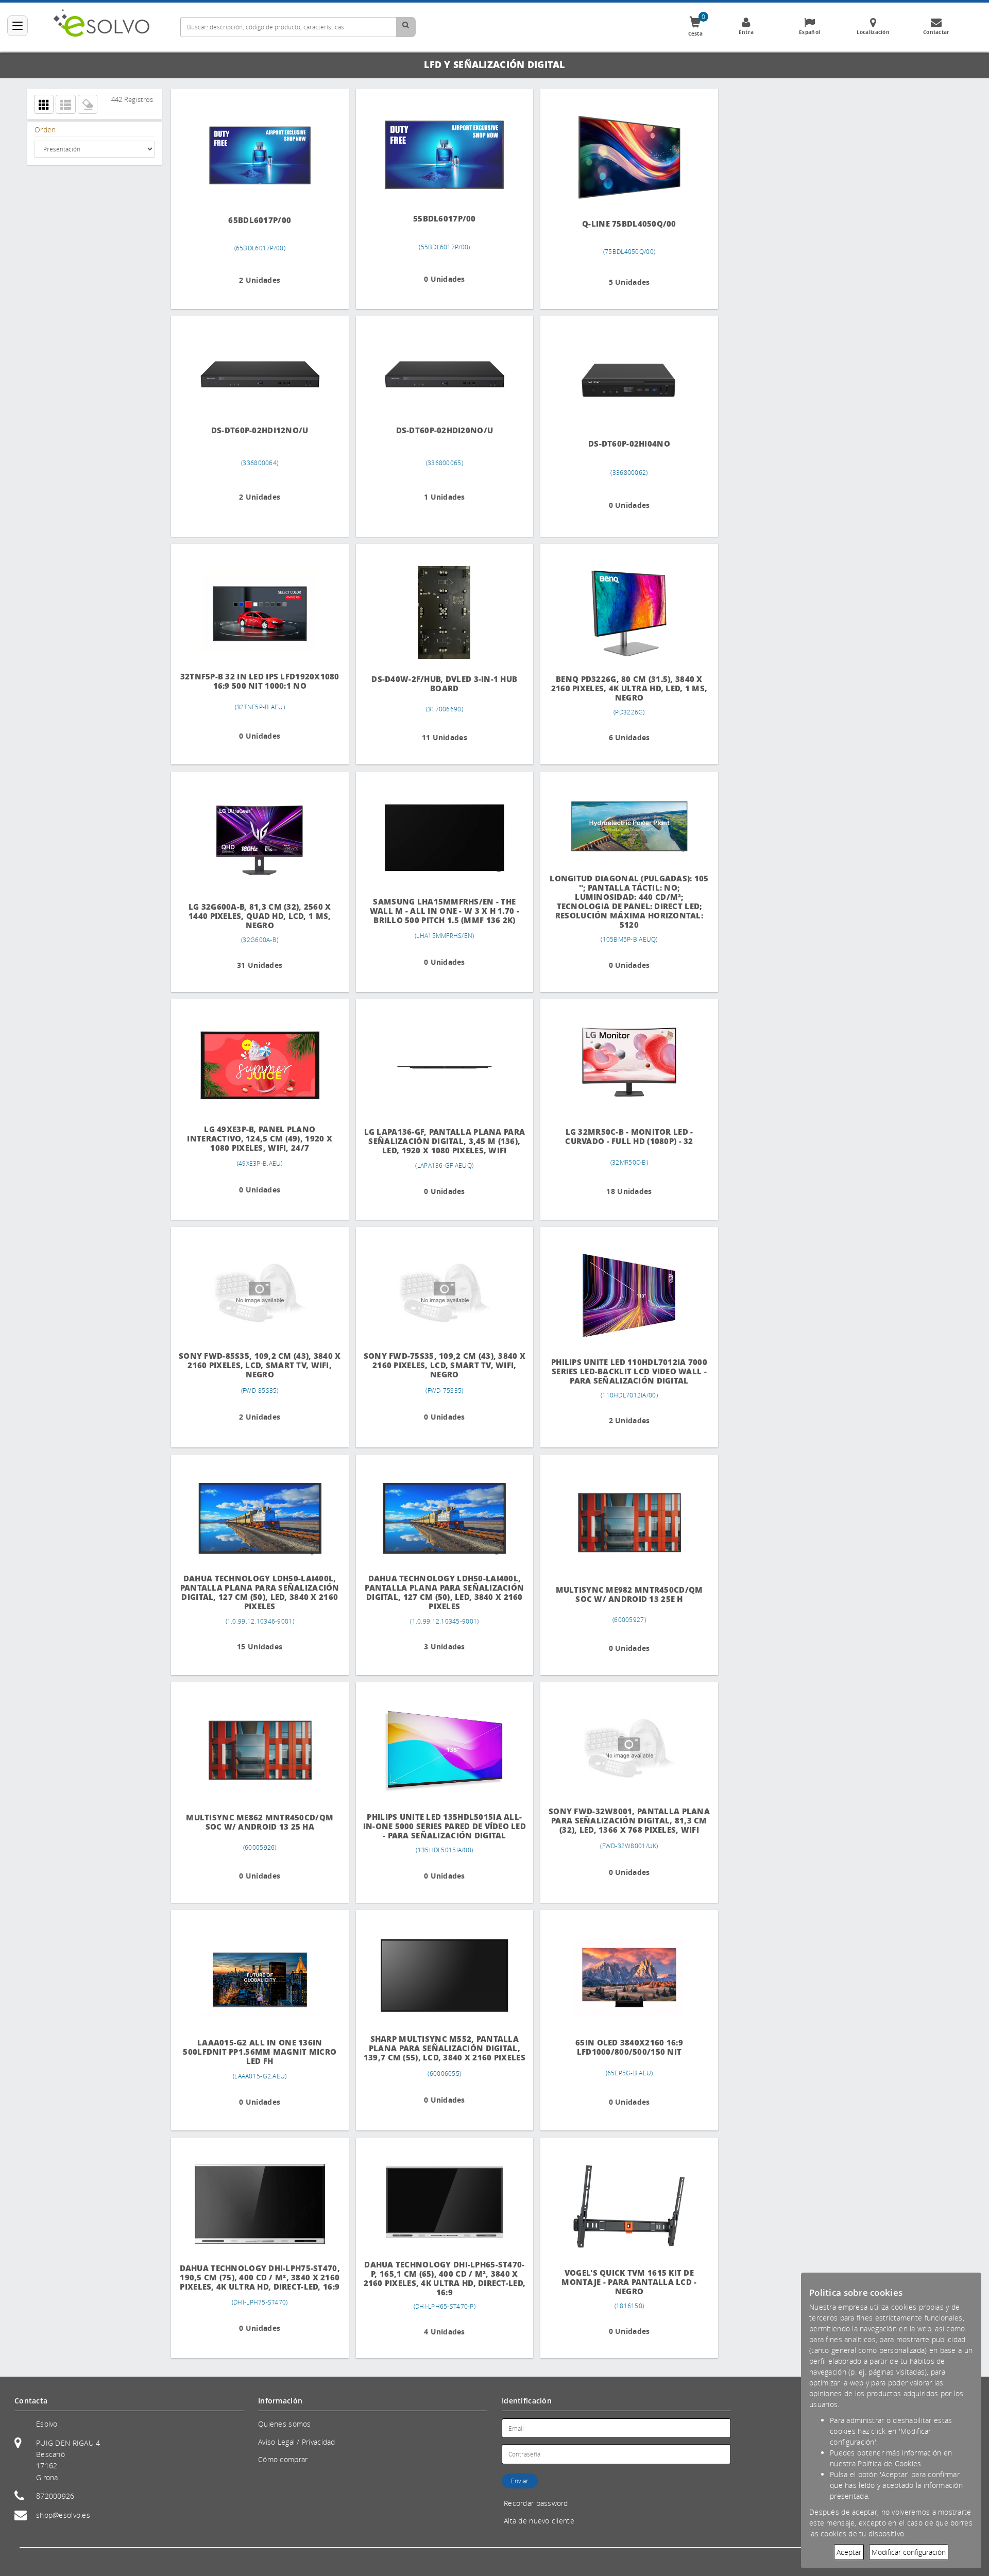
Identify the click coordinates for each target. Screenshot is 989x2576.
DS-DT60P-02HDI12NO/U (257, 430)
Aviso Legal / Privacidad (297, 2442)
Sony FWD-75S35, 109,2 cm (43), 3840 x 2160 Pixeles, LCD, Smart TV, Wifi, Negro (436, 1365)
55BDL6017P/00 (436, 218)
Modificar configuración (909, 2552)
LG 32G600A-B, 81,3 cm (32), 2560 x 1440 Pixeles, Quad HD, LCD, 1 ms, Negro (257, 916)
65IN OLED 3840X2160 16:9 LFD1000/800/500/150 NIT (615, 2046)
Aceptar (849, 2552)
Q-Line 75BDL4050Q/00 (615, 224)
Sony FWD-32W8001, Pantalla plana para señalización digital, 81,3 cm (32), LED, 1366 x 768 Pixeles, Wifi (615, 1820)
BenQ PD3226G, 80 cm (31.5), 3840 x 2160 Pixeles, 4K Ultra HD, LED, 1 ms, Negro (615, 688)
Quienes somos (285, 2424)
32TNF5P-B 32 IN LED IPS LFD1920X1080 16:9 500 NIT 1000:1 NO (257, 680)
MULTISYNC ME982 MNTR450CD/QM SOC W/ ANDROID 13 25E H (615, 1594)
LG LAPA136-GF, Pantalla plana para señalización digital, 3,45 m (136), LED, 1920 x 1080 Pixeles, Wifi (436, 1140)
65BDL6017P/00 (257, 219)
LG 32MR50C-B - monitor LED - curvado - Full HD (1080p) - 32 (615, 1136)
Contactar (936, 32)
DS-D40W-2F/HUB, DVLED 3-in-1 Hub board (436, 684)
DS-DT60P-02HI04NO (615, 443)
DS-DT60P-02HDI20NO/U (436, 430)
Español (809, 32)
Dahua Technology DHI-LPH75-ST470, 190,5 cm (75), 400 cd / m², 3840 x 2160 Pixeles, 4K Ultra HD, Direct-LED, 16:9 (257, 2275)
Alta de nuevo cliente (539, 2521)
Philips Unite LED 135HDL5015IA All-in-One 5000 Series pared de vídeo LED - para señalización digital (436, 1825)
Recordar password (536, 2503)
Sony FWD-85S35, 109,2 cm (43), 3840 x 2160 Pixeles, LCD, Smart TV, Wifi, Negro (257, 1365)
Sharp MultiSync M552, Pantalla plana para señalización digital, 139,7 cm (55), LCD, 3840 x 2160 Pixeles (436, 2046)
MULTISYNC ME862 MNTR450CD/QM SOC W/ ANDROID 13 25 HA (257, 1822)
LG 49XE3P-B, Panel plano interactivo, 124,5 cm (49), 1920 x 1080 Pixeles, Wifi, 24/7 (257, 1138)
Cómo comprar (283, 2459)
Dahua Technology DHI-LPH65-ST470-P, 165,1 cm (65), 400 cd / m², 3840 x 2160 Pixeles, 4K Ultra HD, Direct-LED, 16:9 (436, 2277)
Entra (746, 32)
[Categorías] (18, 26)
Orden (45, 130)
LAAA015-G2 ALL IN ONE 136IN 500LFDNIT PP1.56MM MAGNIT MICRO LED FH (257, 2051)
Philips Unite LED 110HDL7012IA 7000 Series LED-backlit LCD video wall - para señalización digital (615, 1371)
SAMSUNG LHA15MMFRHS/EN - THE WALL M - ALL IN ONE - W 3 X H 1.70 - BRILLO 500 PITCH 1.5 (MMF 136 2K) (436, 909)
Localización (873, 32)
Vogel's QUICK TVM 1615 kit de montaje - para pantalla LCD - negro (615, 2282)
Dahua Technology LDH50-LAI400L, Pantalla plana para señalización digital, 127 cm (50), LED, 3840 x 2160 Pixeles (257, 1591)
